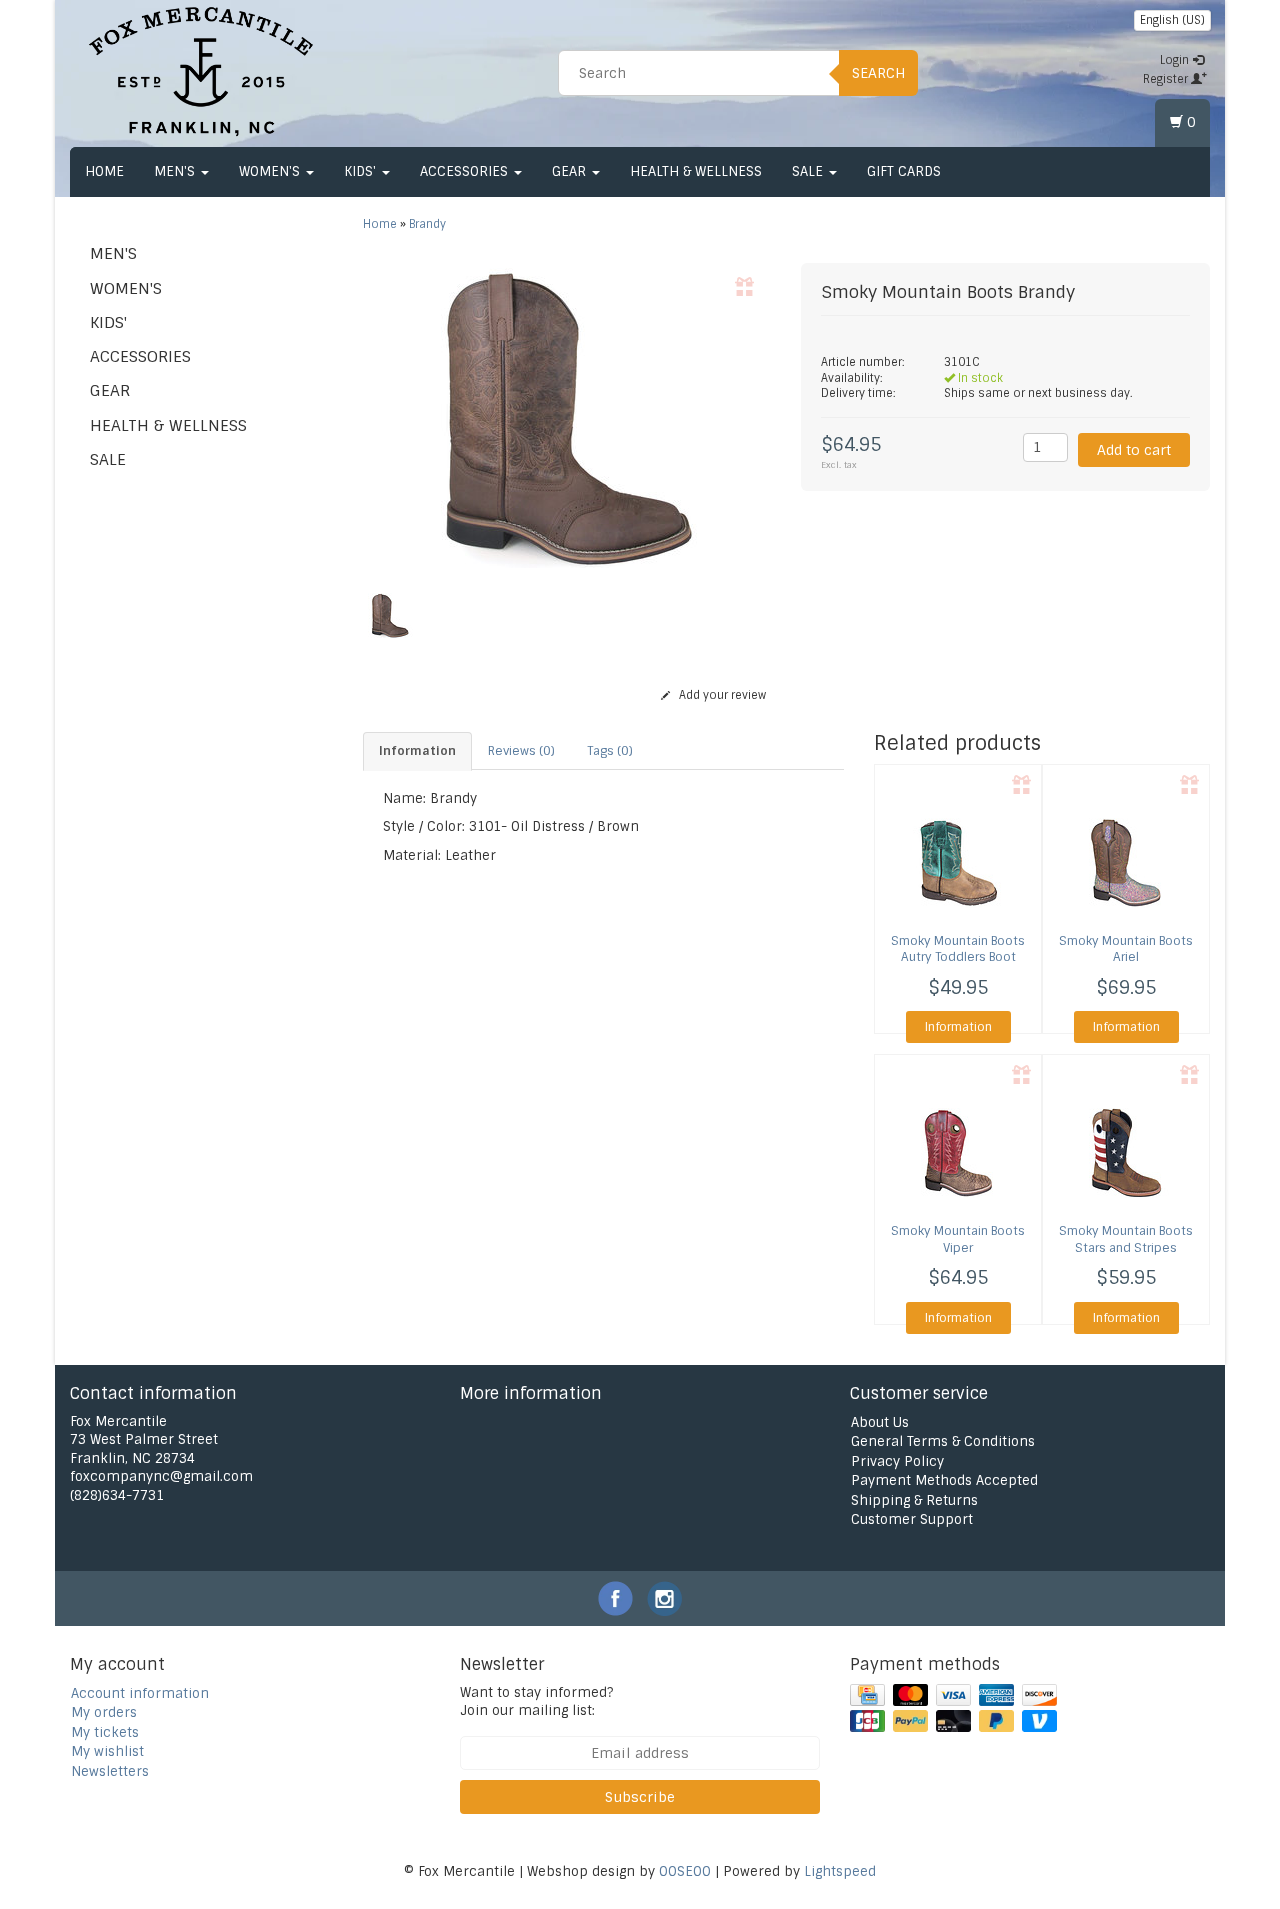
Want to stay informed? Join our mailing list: (536, 1702)
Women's (271, 171)
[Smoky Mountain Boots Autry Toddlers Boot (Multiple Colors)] (958, 863)
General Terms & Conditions (943, 1441)
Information (958, 1027)
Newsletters (110, 1771)
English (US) (1172, 20)
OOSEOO (685, 1871)
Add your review (721, 695)
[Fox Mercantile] (201, 70)
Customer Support (912, 1519)
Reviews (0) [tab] (521, 751)
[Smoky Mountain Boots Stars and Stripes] (1126, 1153)
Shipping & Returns (914, 1500)
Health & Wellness (696, 171)
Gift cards (904, 171)
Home (104, 171)
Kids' (362, 171)
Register (1167, 79)
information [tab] (417, 751)
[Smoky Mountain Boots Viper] (958, 1153)
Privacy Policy (897, 1461)
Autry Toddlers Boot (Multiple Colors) (958, 958)
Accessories (466, 171)
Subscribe (640, 1797)
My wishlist (107, 1751)
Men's (176, 171)
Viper (958, 1239)
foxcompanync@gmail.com (161, 1476)
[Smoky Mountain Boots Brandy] (567, 418)
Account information (140, 1693)
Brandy (427, 224)
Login (1176, 60)
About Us (880, 1422)
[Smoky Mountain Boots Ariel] (1126, 863)
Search (878, 73)
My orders (104, 1712)
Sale (809, 171)
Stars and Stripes (1126, 1239)
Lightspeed (840, 1871)
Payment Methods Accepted (944, 1480)
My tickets (105, 1732)
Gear (571, 171)
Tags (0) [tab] (610, 751)
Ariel (1126, 949)
